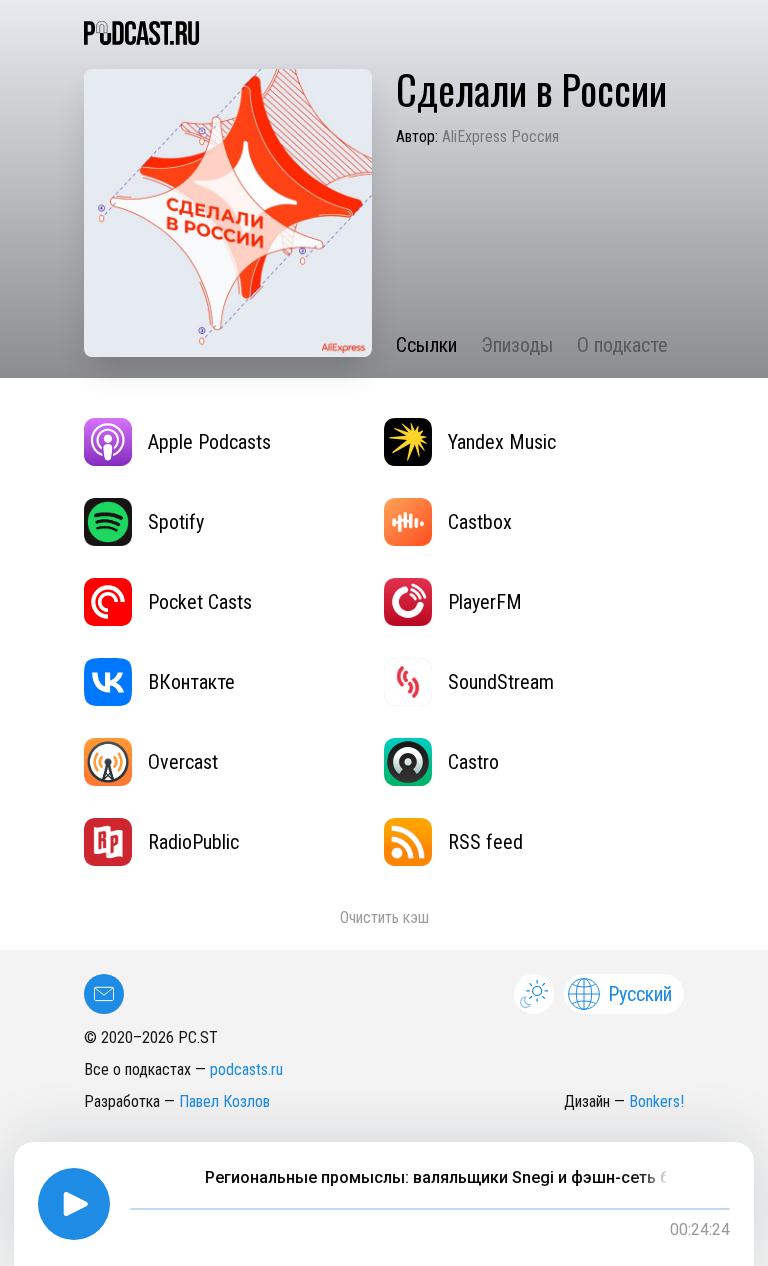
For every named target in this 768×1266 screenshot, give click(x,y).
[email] (104, 994)
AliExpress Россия (500, 136)
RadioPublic (193, 842)
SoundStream (501, 682)
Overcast (183, 762)
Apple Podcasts (209, 442)
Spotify (176, 522)
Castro (473, 762)
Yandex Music (502, 442)
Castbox (480, 522)
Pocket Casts (200, 602)
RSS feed (485, 842)
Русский (640, 994)
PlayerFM (485, 602)
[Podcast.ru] (384, 33)
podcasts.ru (246, 1069)
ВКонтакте (191, 682)
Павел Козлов (224, 1101)
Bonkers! (656, 1101)
